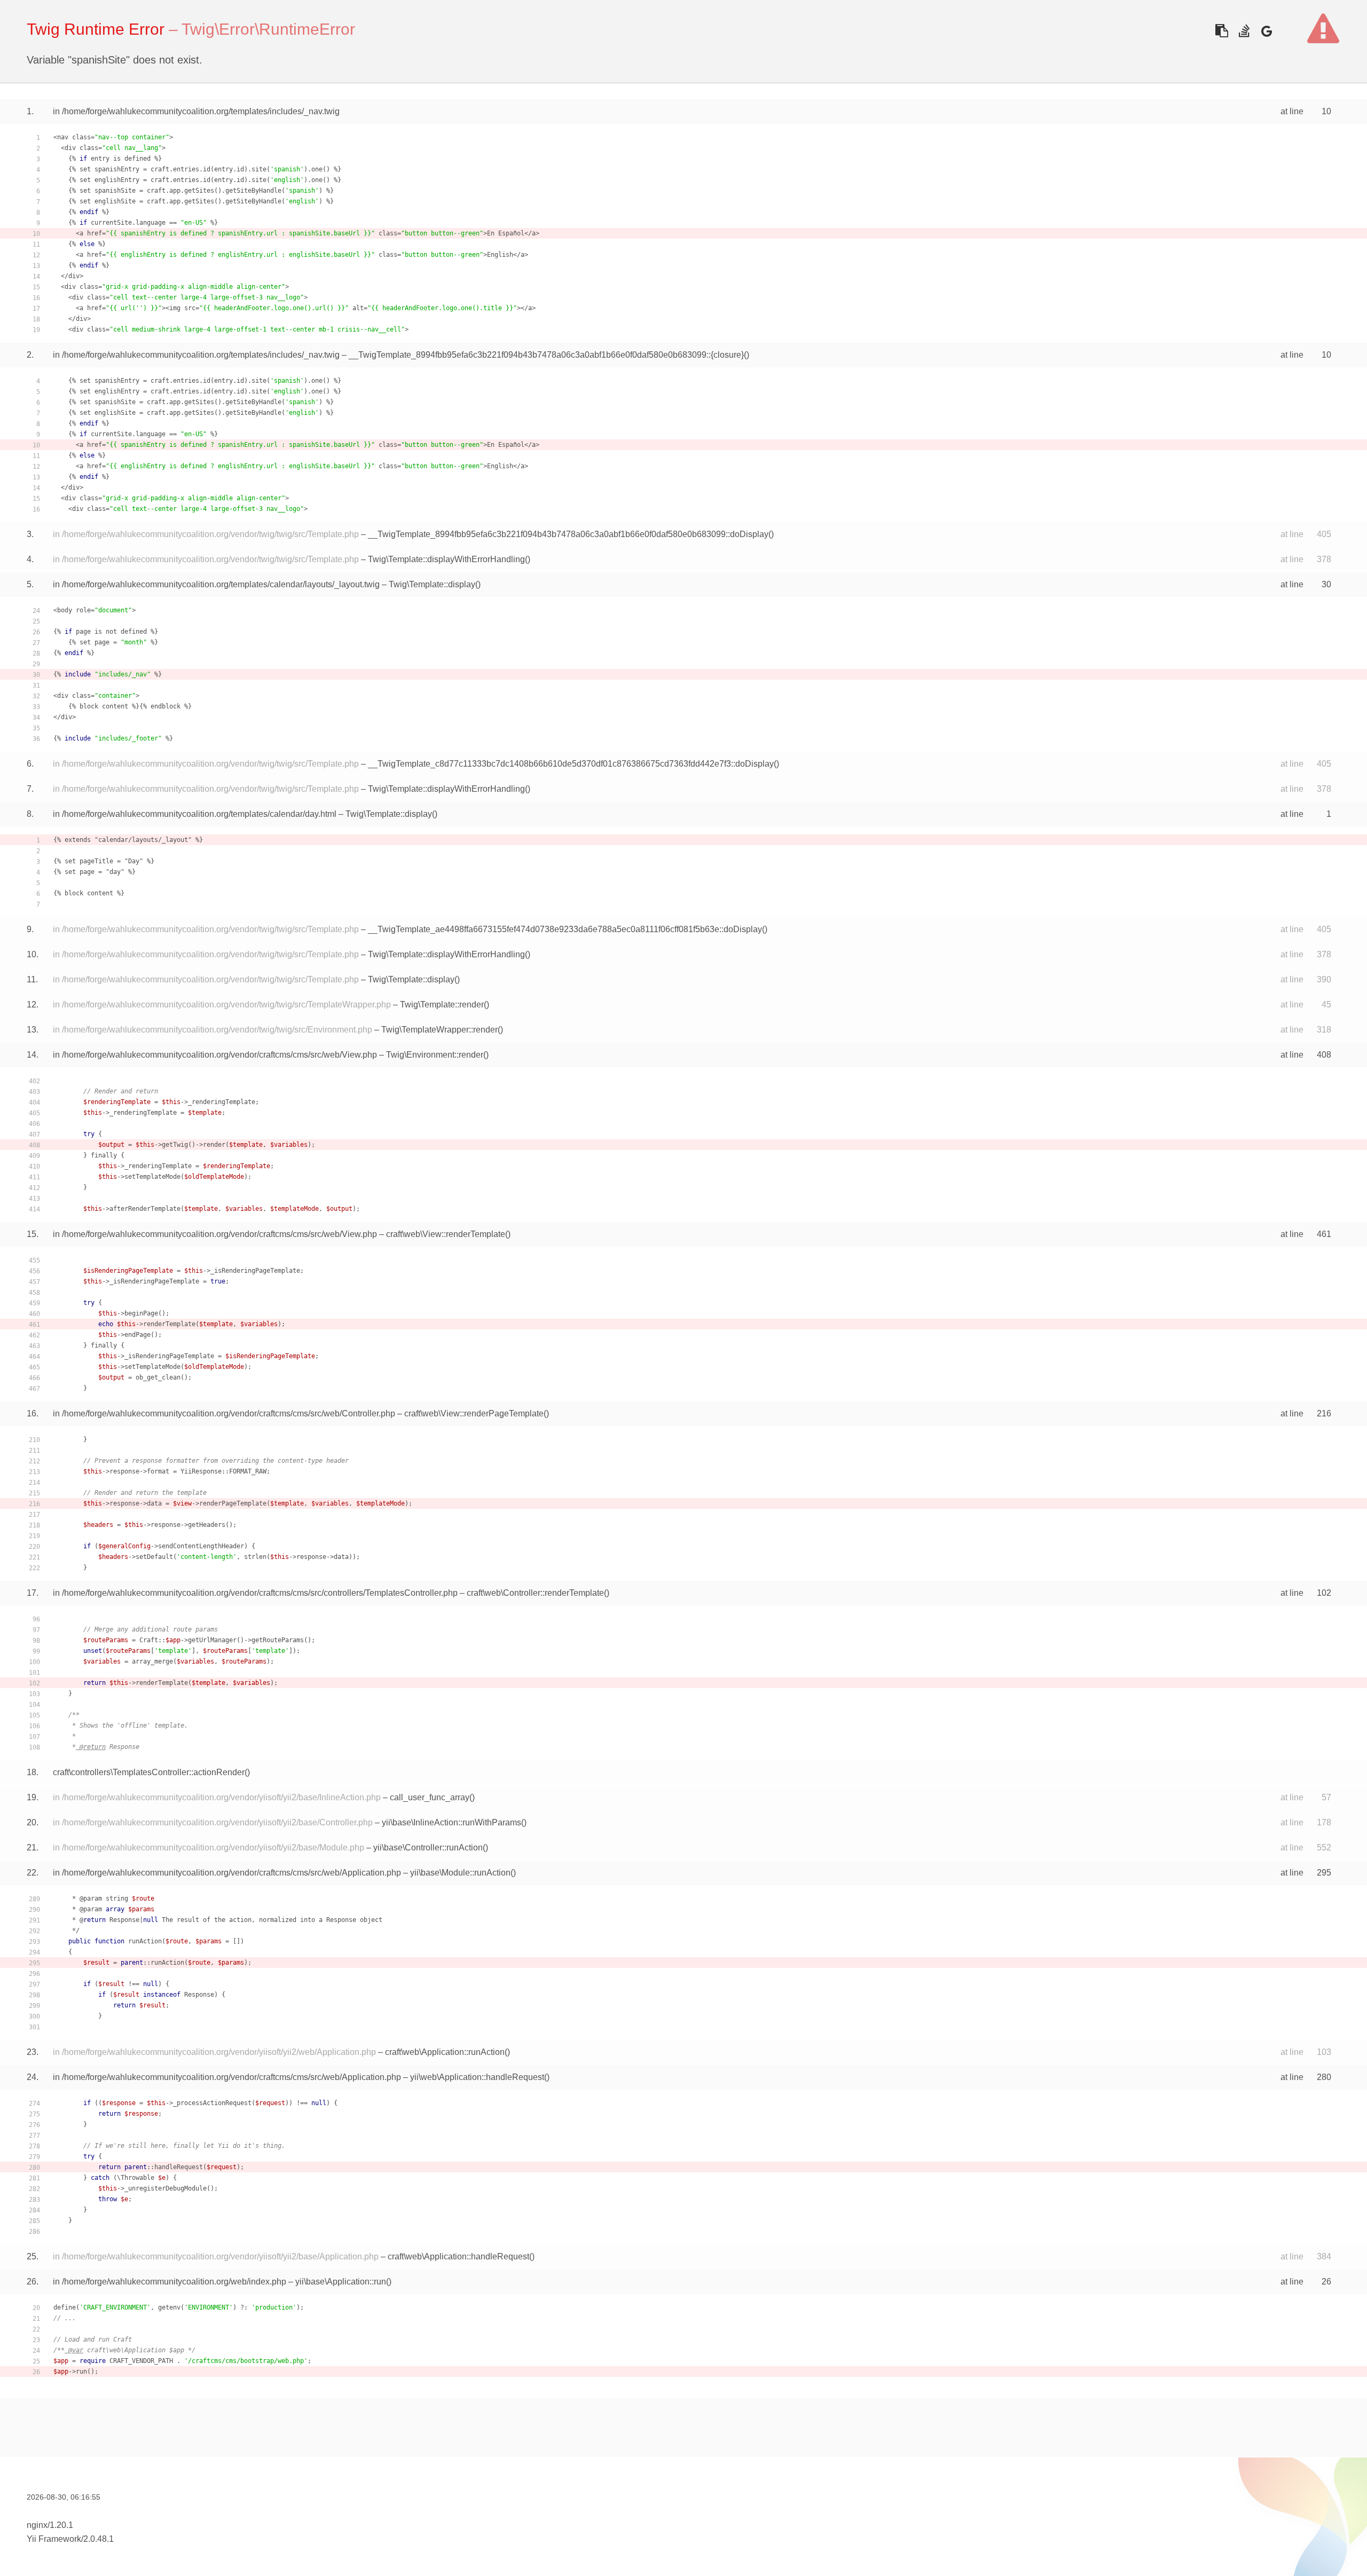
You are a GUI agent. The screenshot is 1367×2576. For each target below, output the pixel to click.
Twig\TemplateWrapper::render (439, 1030)
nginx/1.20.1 (50, 2525)
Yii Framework (54, 2539)
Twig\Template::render (442, 1005)
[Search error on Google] (1266, 31)
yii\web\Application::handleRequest (477, 2077)
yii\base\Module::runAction (460, 1873)
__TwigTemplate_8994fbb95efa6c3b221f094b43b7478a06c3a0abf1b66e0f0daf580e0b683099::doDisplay (568, 534)
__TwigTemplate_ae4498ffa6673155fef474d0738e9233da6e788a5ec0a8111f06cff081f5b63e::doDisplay (565, 929)
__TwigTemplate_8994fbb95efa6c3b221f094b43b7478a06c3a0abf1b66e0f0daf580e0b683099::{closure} (546, 355)
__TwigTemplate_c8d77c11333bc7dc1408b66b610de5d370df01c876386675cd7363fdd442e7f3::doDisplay (571, 764)
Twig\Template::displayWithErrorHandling (446, 559)
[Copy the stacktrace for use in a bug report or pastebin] (1221, 31)
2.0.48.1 (99, 2539)
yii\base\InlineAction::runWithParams (451, 1822)
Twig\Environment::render (435, 1055)
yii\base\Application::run (341, 2282)
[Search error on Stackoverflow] (1244, 31)
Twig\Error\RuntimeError (268, 29)
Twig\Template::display (432, 584)
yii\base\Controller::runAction (428, 1848)
